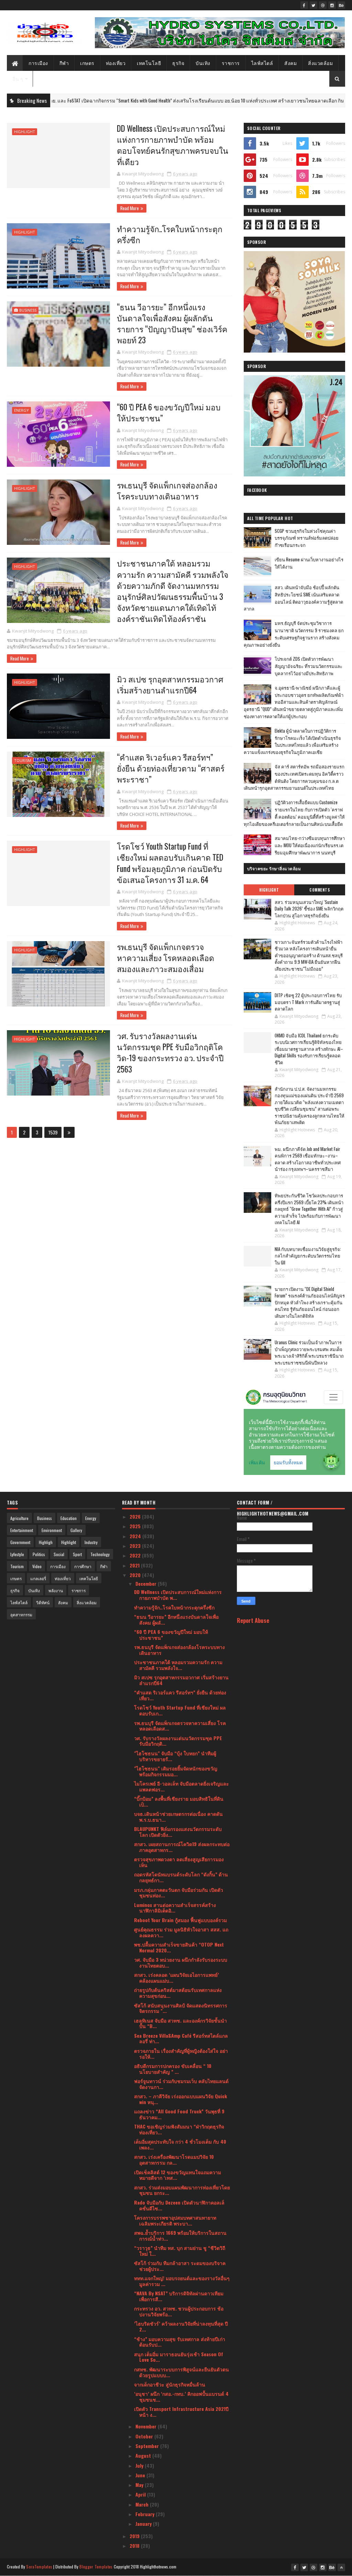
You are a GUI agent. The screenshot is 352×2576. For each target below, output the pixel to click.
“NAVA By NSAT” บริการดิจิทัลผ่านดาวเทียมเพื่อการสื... (179, 2296)
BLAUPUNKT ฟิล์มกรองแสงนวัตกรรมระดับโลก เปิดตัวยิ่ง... (178, 1832)
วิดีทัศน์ (43, 1602)
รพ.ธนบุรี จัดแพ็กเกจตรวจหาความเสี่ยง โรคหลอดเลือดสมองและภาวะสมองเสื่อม (166, 958)
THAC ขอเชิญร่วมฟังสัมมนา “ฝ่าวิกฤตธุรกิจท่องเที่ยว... (179, 2129)
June (141, 2475)
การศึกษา (83, 1566)
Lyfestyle (17, 1554)
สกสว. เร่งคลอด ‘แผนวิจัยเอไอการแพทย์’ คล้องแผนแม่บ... (177, 1977)
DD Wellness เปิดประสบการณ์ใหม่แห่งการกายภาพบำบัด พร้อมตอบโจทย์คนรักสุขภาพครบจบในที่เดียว (173, 145)
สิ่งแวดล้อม (320, 63)
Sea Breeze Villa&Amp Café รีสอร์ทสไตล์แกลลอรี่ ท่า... (181, 2038)
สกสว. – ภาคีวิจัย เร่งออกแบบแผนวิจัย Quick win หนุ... (180, 2099)
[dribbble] (323, 5)
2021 (135, 1565)
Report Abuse (253, 1620)
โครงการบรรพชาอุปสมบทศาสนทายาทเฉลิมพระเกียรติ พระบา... (175, 2220)
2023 (136, 1546)
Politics (39, 1554)
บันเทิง (203, 63)
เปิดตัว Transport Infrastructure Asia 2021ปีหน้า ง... (181, 2412)
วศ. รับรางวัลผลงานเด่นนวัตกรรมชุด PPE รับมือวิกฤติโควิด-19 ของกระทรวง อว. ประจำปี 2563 (170, 1052)
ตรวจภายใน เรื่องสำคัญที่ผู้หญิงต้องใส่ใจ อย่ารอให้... (181, 2054)
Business (28, 310)
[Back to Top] (341, 2567)
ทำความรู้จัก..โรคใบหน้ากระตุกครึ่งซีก (170, 234)
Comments (320, 890)
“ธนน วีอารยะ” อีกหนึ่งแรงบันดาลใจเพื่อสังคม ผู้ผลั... (176, 1619)
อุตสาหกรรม (21, 1614)
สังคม (290, 63)
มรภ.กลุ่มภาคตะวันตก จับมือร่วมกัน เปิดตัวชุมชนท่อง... (179, 1893)
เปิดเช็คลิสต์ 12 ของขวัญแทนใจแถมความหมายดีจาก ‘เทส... (178, 2175)
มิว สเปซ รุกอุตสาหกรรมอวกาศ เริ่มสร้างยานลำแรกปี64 (170, 685)
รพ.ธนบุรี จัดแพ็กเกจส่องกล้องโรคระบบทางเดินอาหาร (167, 491)
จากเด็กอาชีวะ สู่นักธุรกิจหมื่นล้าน (170, 2384)
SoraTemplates (39, 2567)
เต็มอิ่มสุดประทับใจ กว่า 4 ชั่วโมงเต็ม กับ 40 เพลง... (180, 2144)
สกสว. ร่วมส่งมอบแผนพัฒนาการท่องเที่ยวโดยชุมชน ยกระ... (182, 2190)
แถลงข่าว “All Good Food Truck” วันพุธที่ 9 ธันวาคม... (179, 2114)
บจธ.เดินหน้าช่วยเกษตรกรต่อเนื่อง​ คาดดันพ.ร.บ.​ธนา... (178, 1817)
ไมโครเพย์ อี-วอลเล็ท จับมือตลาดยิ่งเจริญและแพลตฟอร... (181, 1786)
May (140, 2485)
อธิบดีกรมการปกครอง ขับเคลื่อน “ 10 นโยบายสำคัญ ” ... (173, 2069)
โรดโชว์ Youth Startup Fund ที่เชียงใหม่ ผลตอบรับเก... (180, 1710)
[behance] (341, 5)
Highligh (46, 1542)
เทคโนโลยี (149, 63)
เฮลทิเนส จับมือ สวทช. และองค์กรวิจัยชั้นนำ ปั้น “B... (180, 2023)
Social (59, 1554)
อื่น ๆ (18, 79)
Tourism (23, 760)
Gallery (76, 1530)
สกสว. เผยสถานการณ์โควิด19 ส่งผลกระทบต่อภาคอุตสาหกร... (182, 1847)
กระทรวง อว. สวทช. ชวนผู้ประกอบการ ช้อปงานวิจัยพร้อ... (179, 2311)
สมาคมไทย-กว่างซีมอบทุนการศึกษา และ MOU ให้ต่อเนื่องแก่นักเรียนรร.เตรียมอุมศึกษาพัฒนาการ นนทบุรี (310, 845)
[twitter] (313, 5)
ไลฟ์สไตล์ (262, 63)
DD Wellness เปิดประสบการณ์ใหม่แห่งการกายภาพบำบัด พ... (178, 1595)
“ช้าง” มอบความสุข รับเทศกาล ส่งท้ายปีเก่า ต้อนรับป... (180, 2342)
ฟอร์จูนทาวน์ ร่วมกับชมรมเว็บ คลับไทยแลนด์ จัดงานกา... (181, 2084)
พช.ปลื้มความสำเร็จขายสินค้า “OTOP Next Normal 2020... (179, 1947)
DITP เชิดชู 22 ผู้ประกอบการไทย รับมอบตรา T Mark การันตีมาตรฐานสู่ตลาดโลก (308, 1002)
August (144, 2455)
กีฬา (64, 63)
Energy (21, 410)
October (145, 2436)
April (141, 2494)
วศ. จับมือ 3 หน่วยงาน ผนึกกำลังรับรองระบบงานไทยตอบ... (181, 1962)
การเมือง (38, 63)
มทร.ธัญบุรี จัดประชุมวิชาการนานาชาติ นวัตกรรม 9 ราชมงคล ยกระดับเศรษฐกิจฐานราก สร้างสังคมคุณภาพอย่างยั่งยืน (294, 634)
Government (20, 1542)
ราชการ (231, 63)
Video (37, 1566)
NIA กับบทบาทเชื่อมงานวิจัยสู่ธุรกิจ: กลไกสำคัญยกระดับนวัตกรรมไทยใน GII (308, 1256)
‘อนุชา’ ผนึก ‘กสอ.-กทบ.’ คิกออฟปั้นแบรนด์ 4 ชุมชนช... (181, 2396)
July (140, 2465)
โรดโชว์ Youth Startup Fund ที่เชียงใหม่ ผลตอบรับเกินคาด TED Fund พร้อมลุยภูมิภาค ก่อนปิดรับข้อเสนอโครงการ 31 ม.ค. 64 (170, 863)
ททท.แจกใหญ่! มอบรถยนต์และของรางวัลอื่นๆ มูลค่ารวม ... (182, 2281)
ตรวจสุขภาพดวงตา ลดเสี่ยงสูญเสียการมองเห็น (179, 1862)
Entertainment (22, 1530)
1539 (53, 1132)
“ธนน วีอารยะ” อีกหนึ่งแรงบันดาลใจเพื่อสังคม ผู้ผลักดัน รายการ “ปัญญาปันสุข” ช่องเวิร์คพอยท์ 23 (172, 324)
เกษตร (87, 63)
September (148, 2446)
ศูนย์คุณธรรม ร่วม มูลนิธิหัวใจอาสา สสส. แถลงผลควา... (181, 1932)
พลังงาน (56, 1590)
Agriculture (19, 1518)
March (143, 2504)
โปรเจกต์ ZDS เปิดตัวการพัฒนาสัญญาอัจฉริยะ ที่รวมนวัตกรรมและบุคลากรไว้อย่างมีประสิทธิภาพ (309, 666)
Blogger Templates (96, 2567)
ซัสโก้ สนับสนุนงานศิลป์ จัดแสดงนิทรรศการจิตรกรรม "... (181, 2008)
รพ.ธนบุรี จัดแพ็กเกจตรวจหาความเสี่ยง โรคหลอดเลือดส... (180, 1726)
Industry (91, 1542)
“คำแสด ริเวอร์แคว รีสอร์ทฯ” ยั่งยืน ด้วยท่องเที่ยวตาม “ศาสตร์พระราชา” (171, 768)
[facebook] (304, 5)
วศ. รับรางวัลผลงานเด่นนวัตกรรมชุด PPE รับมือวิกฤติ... (178, 1741)
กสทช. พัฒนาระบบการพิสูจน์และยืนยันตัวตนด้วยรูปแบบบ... (181, 2372)
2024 (136, 1536)
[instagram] (332, 5)
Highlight (25, 132)
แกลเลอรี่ (38, 1578)
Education (69, 1518)
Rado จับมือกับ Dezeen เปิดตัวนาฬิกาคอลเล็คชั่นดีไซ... (179, 2205)
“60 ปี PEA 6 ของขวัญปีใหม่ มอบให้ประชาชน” (169, 412)
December (147, 1583)
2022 (136, 1555)
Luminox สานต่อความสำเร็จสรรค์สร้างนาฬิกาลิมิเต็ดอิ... (175, 1908)
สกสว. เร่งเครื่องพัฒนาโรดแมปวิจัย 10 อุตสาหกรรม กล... (174, 2159)
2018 (135, 2546)
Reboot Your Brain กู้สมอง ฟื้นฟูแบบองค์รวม (180, 1920)
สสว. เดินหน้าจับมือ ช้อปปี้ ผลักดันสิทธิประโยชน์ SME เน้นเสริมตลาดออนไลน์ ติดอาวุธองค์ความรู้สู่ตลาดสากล (293, 598)
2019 (135, 2536)
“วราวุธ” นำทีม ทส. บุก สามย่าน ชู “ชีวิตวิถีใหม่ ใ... (180, 2251)
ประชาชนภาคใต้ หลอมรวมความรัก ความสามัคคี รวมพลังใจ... (178, 1665)
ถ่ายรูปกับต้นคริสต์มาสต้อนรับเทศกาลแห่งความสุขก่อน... (178, 1993)
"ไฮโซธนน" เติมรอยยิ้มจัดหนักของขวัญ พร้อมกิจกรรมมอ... (176, 1771)
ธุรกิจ (178, 63)
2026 (136, 1516)
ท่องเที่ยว (116, 63)
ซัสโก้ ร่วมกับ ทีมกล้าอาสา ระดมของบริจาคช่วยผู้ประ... (180, 2266)
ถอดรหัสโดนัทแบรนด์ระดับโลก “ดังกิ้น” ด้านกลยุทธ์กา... (181, 1877)
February (146, 2514)
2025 (136, 1526)
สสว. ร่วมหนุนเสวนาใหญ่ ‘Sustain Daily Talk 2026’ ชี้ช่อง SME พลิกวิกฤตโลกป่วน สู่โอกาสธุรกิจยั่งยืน (309, 909)
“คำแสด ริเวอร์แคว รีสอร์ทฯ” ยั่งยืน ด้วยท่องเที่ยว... (180, 1695)
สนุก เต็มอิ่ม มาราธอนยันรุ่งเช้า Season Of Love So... (179, 2357)
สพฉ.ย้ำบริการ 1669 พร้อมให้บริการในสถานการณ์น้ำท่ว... (180, 2235)
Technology (100, 1554)
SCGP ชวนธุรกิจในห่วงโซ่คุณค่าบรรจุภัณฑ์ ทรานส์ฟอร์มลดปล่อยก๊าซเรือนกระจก (307, 538)
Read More (130, 208)
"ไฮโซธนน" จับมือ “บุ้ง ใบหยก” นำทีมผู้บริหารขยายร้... (175, 1756)
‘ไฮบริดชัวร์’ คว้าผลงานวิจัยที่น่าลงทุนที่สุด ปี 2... (181, 2326)
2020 (136, 1575)
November (147, 2426)
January (144, 2524)
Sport (77, 1554)
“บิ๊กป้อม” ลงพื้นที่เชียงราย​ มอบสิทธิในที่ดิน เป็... (179, 1801)
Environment (52, 1530)
